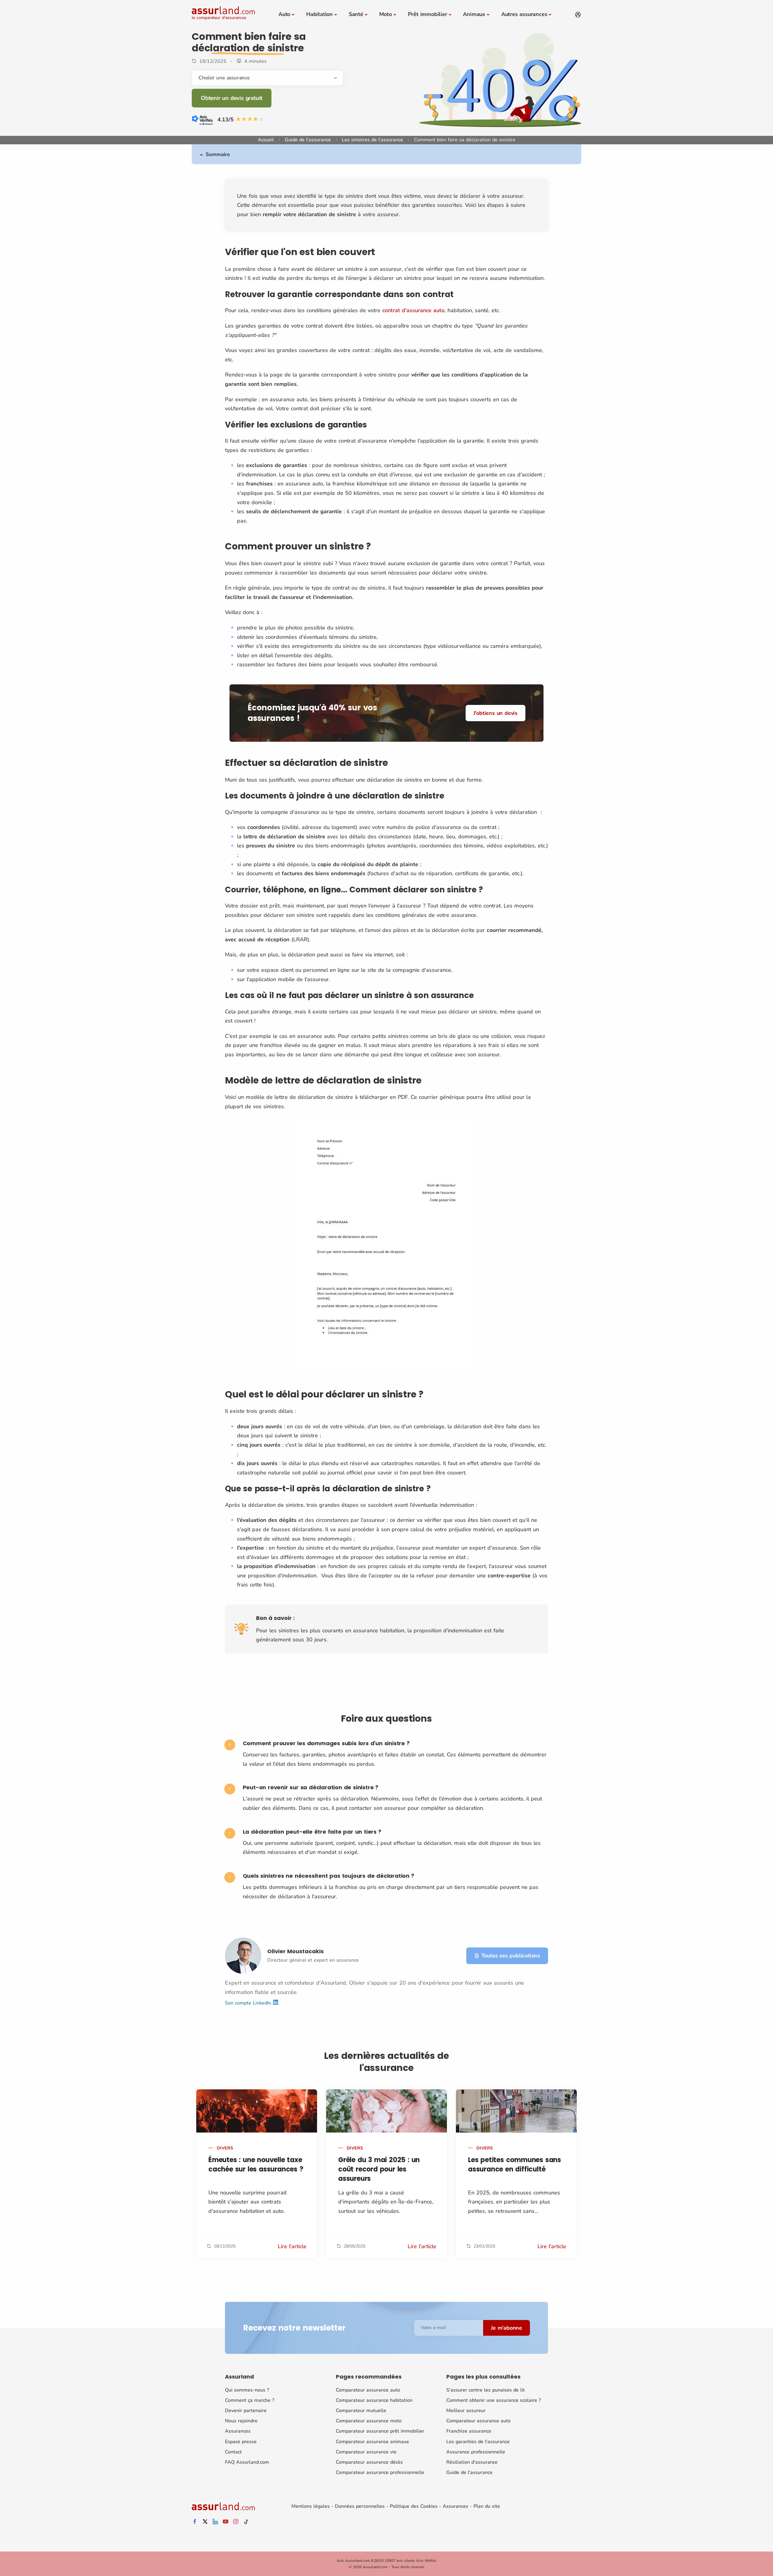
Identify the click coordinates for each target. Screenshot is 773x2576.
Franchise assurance (469, 2431)
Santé (356, 14)
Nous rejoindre (241, 2421)
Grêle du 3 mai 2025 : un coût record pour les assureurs (379, 2169)
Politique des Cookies (414, 2506)
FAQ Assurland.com (247, 2462)
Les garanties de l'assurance (478, 2442)
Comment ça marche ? (250, 2400)
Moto (386, 14)
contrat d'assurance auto (413, 310)
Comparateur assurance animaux (372, 2442)
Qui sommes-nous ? (247, 2390)
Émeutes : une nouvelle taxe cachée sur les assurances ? (256, 2165)
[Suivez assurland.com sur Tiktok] (246, 2522)
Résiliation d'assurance (472, 2462)
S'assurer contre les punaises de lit (486, 2390)
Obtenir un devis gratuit (232, 98)
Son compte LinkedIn (249, 2003)
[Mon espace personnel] (578, 15)
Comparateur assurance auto (368, 2390)
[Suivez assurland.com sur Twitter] (205, 2522)
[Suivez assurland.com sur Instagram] (236, 2522)
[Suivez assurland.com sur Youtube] (226, 2522)
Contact (233, 2452)
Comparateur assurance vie (366, 2452)
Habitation (319, 14)
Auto (284, 14)
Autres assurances (524, 14)
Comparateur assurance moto (369, 2421)
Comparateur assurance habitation (374, 2400)
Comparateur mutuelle (361, 2411)
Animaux (474, 14)
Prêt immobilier (428, 14)
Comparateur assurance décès (369, 2462)
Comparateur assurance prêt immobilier (380, 2431)
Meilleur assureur (466, 2411)
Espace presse (241, 2442)
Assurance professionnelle (476, 2452)
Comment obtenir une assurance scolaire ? (494, 2400)
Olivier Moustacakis (295, 1951)
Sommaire (218, 154)
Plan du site (487, 2506)
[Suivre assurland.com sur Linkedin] (215, 2522)
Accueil (266, 140)
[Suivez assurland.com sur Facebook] (195, 2522)
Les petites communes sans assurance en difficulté (515, 2165)
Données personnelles (360, 2506)
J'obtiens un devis (496, 713)
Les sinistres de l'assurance (372, 140)
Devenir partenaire (246, 2411)
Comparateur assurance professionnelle (380, 2472)
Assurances (238, 2431)
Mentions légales (311, 2506)
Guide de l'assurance (308, 140)
